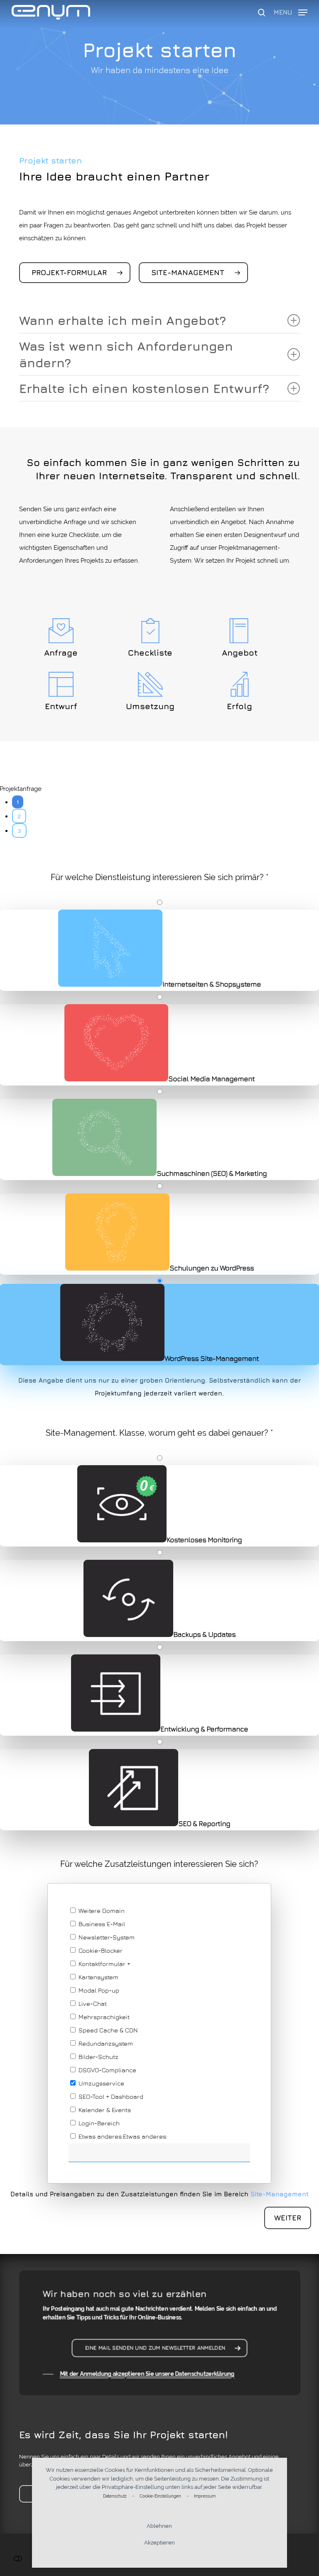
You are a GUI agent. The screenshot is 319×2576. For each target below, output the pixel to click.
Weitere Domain (101, 1911)
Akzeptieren (159, 2543)
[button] (291, 11)
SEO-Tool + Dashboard (110, 2097)
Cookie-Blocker (100, 1950)
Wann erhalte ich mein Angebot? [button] (123, 320)
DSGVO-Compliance (107, 2070)
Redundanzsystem (105, 2043)
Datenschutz (115, 2496)
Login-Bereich (98, 2123)
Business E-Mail (101, 1924)
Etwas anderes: (100, 2136)
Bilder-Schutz (98, 2057)
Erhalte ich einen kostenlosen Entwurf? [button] (144, 388)
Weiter (288, 2218)
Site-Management (280, 2194)
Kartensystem (98, 1977)
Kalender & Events (104, 2110)
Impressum (205, 2496)
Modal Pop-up (98, 1990)
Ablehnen (159, 2526)
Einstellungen (18, 2558)
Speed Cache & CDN (107, 2030)
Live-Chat (92, 2004)
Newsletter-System (106, 1937)
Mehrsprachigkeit (103, 2017)
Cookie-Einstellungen (160, 2496)
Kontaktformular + (104, 1964)
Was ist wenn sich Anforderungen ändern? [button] (126, 354)
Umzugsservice (101, 2083)
